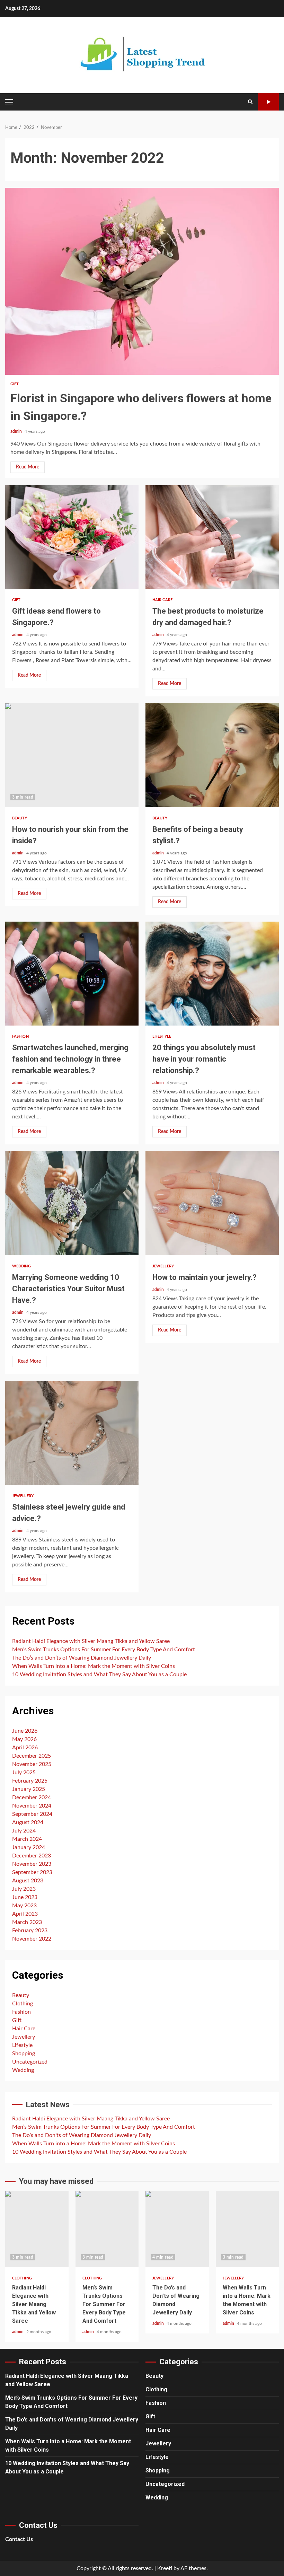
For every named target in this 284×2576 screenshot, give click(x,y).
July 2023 (24, 1889)
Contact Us (19, 2539)
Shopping (24, 2054)
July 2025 (24, 1773)
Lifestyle (162, 1036)
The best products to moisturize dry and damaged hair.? (212, 537)
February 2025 (30, 1781)
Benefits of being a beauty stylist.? (212, 755)
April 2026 (25, 1748)
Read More (28, 467)
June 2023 (25, 1897)
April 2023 (25, 1914)
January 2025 (29, 1789)
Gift (15, 384)
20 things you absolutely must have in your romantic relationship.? (212, 974)
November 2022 (32, 1939)
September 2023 (32, 1872)
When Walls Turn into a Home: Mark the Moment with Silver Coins (94, 1666)
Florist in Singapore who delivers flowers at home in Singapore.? (142, 281)
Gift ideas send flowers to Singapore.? (72, 537)
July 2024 (24, 1831)
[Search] (250, 102)
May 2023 (24, 1906)
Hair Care (162, 600)
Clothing (23, 2004)
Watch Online (268, 102)
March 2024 (27, 1839)
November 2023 (32, 1864)
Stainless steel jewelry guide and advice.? (72, 1433)
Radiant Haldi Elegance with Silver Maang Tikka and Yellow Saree (91, 1641)
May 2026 (24, 1739)
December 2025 (32, 1756)
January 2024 (29, 1847)
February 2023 (30, 1931)
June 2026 (25, 1731)
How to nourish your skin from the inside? (72, 755)
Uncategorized (30, 2062)
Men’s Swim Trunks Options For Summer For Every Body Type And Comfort (104, 1650)
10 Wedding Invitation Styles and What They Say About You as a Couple (99, 1674)
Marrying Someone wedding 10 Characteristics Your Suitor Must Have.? (72, 1203)
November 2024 (32, 1806)
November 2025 (32, 1764)
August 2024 (28, 1822)
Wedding (21, 1266)
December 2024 (32, 1797)
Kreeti (165, 2568)
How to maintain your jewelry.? (212, 1203)
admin (17, 431)
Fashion (20, 1036)
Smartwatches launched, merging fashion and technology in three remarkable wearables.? (72, 974)
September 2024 (32, 1814)
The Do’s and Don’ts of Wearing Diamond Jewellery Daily (82, 1658)
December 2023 (32, 1856)
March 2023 (27, 1922)
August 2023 (28, 1881)
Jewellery (163, 1266)
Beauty (20, 818)
